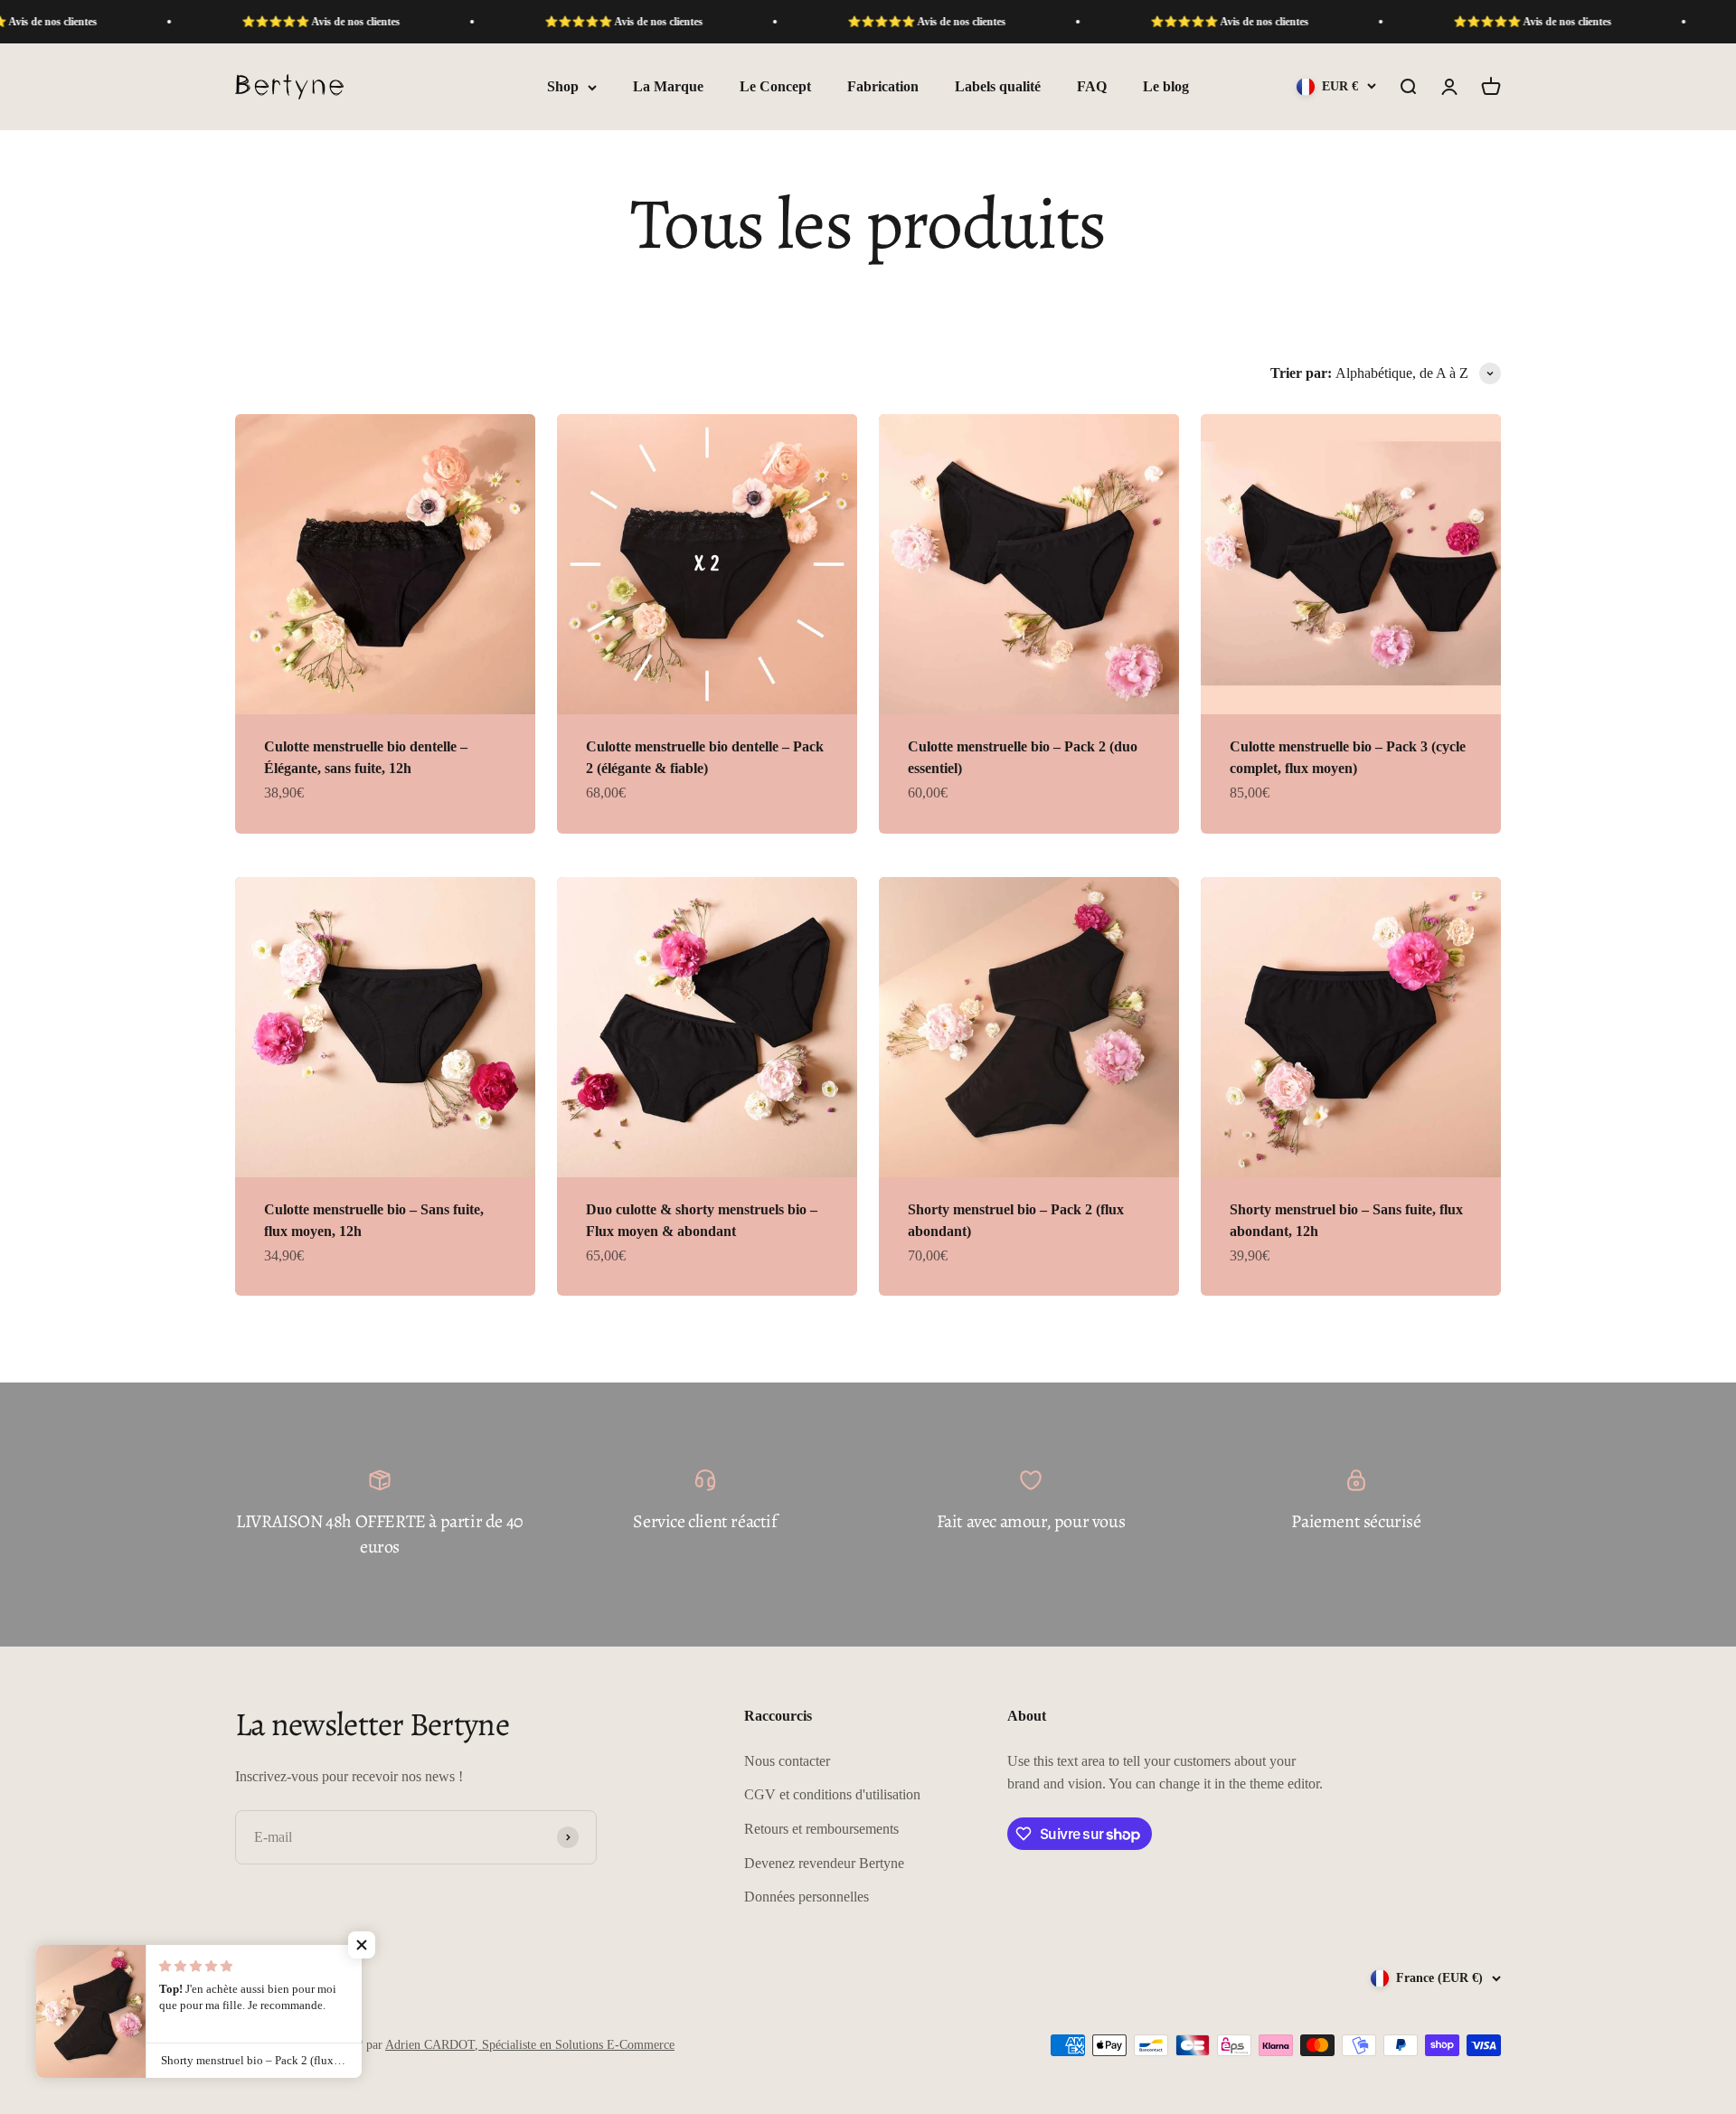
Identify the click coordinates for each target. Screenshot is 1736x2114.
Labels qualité (998, 87)
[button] (362, 1945)
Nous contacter (787, 1761)
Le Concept (775, 87)
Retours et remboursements (821, 1829)
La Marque (668, 87)
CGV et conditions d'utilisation (832, 1794)
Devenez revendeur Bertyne (824, 1863)
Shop (563, 87)
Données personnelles (807, 1897)
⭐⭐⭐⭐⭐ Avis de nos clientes (222, 22)
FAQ (1092, 87)
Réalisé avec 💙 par (478, 2045)
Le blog (1166, 87)
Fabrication (883, 87)
